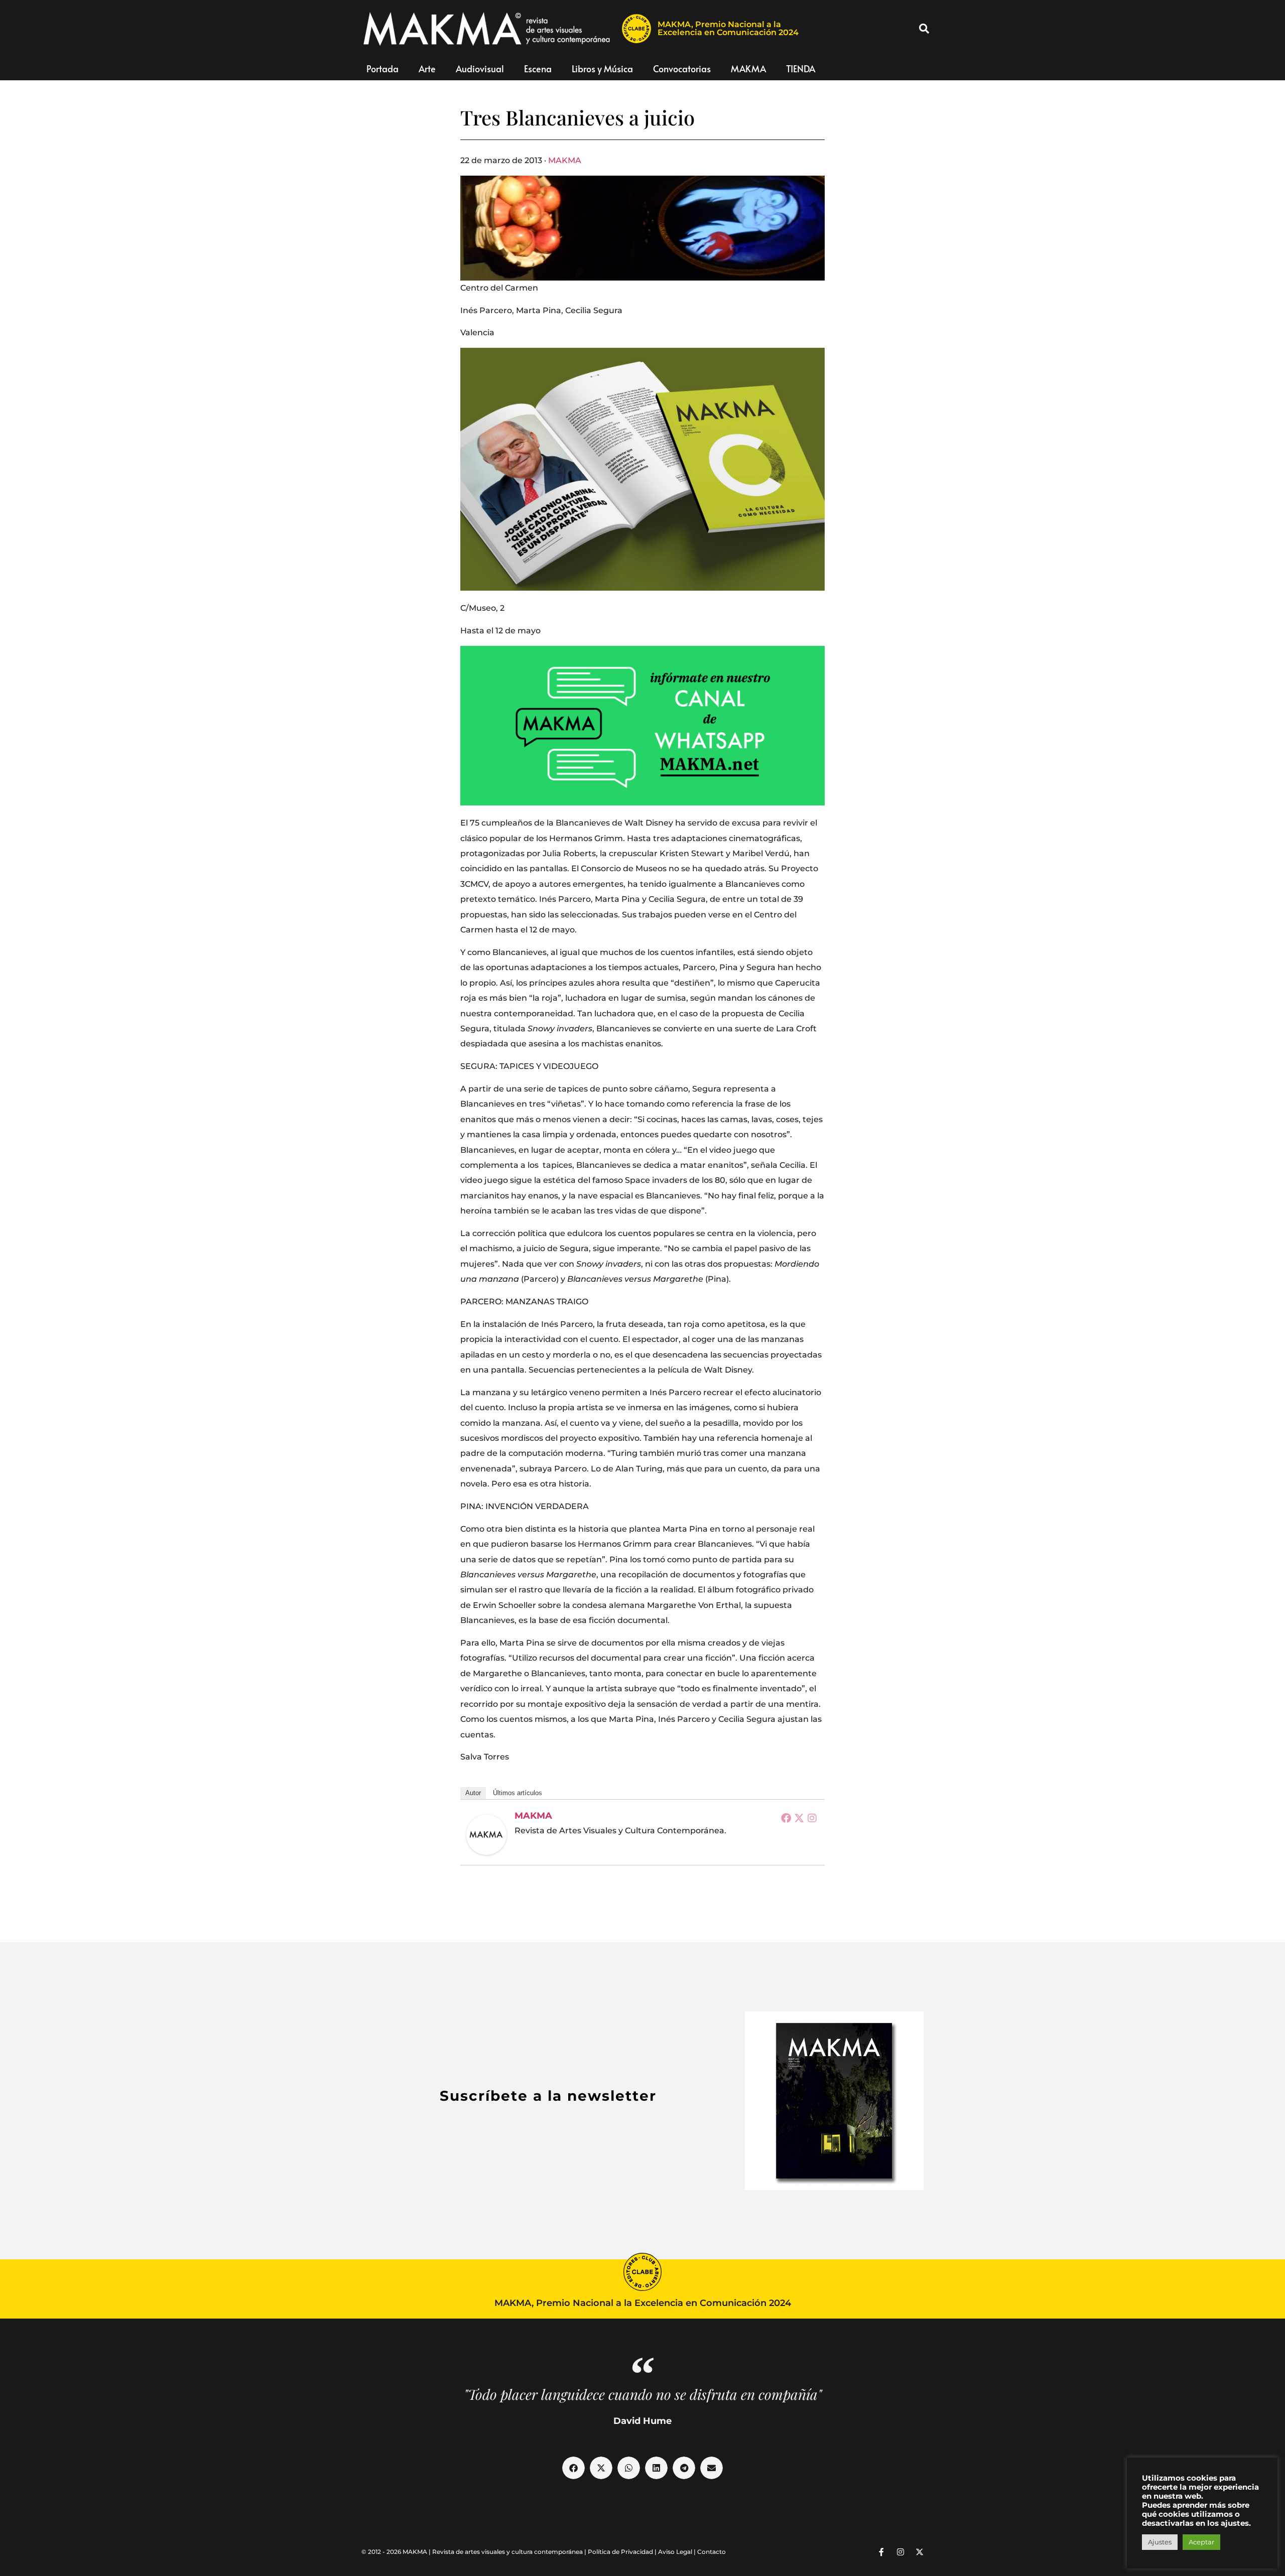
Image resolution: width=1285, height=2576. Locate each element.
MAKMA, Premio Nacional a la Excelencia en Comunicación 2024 (728, 28)
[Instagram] (812, 1818)
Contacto (712, 2552)
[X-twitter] (920, 2552)
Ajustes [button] (1160, 2542)
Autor (473, 1793)
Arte (427, 69)
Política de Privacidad (620, 2552)
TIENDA (801, 69)
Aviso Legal (675, 2552)
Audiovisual (480, 69)
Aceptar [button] (1201, 2542)
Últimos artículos (518, 1793)
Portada (382, 69)
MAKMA (748, 69)
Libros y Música (602, 69)
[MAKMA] (486, 1835)
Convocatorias (682, 69)
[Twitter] (799, 1818)
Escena (538, 69)
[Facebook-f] (881, 2552)
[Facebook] (786, 1818)
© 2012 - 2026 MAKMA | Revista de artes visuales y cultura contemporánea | (475, 2552)
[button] (924, 29)
